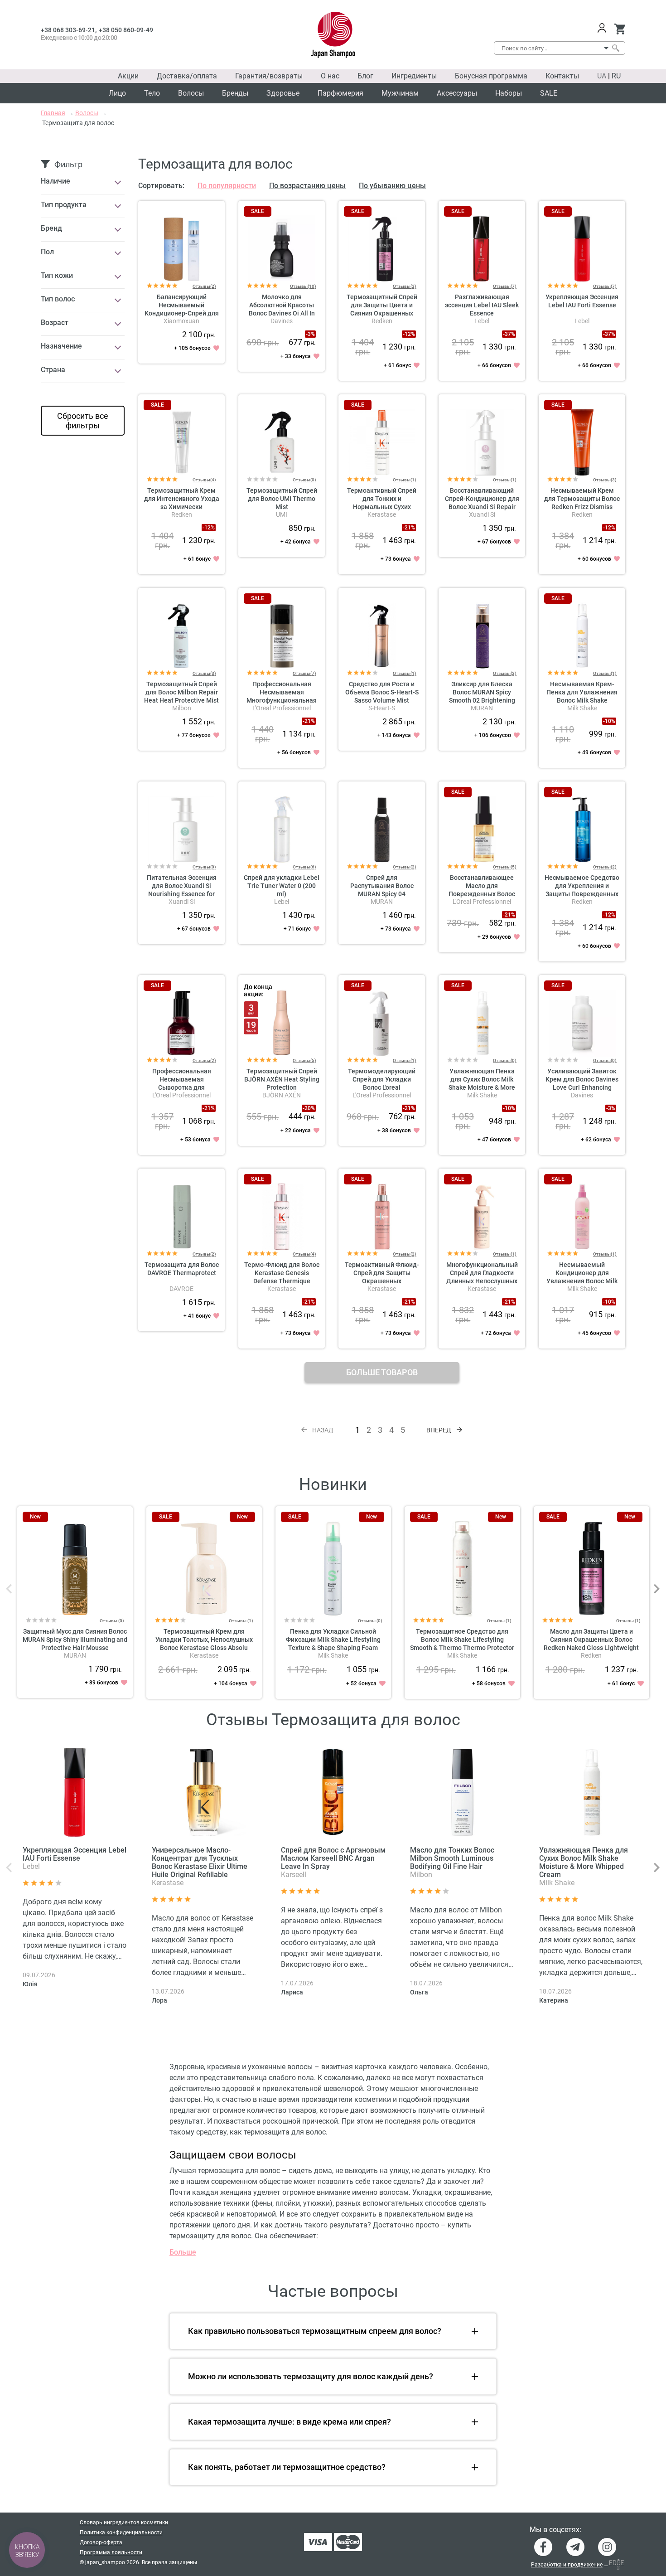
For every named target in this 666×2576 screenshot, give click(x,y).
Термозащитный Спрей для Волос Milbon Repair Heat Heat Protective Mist (181, 692)
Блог (365, 76)
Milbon (182, 708)
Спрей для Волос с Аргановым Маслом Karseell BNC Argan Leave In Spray (333, 1858)
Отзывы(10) (303, 286)
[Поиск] (615, 48)
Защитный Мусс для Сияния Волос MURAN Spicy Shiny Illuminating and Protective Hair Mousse (75, 1640)
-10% (609, 721)
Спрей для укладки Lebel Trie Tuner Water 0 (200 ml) (282, 886)
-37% (509, 334)
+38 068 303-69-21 (68, 30)
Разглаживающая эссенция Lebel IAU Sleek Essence (482, 305)
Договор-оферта (101, 2542)
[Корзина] (620, 29)
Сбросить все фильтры (83, 421)
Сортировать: (161, 186)
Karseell (294, 1875)
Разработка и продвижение (567, 2565)
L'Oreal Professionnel (282, 708)
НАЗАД (323, 1430)
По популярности (227, 186)
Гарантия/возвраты (269, 76)
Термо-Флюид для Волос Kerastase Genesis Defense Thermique (282, 1273)
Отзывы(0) (304, 480)
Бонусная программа (491, 76)
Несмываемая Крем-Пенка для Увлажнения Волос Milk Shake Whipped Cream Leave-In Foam (582, 700)
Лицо (117, 93)
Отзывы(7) (505, 286)
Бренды (235, 93)
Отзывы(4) (204, 480)
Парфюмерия (340, 93)
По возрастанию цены (307, 186)
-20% (309, 1108)
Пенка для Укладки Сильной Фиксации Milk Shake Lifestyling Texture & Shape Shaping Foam (333, 1640)
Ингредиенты (414, 76)
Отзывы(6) (304, 867)
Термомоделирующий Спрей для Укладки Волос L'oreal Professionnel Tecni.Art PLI (382, 1087)
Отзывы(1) (405, 480)
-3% (310, 334)
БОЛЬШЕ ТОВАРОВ (382, 1372)
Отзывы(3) (405, 286)
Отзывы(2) (204, 286)
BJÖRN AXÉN (282, 1095)
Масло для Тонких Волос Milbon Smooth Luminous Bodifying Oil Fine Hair (452, 1858)
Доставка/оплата (187, 76)
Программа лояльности (111, 2552)
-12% (409, 334)
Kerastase (382, 514)
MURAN (482, 708)
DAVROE (181, 1289)
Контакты (562, 76)
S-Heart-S (382, 708)
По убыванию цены (392, 186)
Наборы (509, 93)
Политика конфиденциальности (121, 2532)
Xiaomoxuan (181, 321)
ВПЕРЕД (439, 1430)
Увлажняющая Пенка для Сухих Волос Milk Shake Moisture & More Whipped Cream (584, 1862)
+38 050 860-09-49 (126, 30)
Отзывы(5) (505, 867)
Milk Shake (582, 708)
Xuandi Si (482, 514)
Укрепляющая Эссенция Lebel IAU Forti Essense (75, 1854)
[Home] (333, 35)
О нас (330, 76)
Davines (282, 321)
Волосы (191, 93)
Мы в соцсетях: (555, 2530)
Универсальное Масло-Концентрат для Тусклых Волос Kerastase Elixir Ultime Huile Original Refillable (200, 1862)
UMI (282, 514)
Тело (152, 93)
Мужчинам (400, 93)
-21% (409, 528)
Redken (382, 321)
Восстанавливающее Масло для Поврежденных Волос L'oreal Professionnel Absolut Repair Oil (482, 894)
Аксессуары (457, 93)
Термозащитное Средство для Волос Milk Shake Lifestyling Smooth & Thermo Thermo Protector (462, 1640)
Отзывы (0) (112, 1621)
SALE (549, 93)
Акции (128, 76)
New (35, 1517)
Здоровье (283, 93)
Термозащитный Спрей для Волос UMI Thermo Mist (282, 499)
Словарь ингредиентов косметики (124, 2523)
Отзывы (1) (241, 1621)
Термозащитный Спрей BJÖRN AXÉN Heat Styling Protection (282, 1079)
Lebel (482, 321)
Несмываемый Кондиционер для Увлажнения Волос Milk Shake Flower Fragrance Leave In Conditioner (582, 1281)
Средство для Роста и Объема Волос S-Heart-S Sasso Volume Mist (382, 692)
